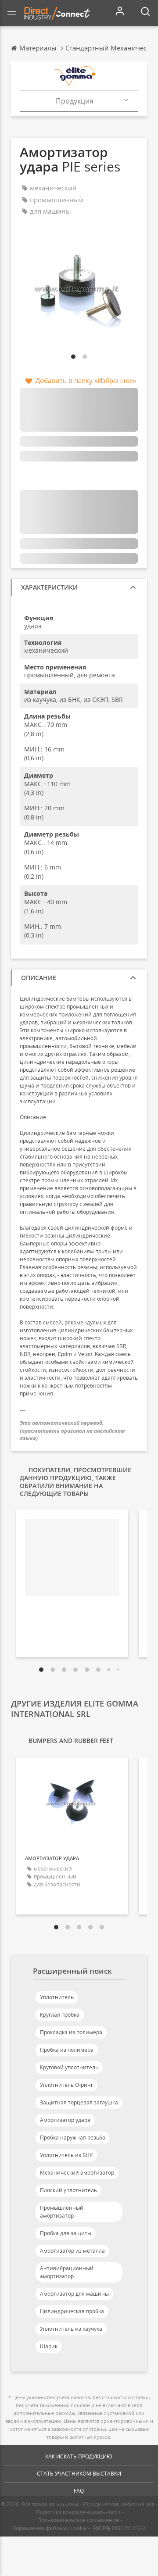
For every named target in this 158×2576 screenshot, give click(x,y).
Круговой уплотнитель (69, 2067)
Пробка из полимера (67, 2050)
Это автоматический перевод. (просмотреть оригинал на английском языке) (72, 1430)
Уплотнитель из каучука (71, 2329)
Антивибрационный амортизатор (67, 2272)
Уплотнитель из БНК (66, 2155)
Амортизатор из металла (72, 2251)
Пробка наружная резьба (73, 2138)
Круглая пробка (60, 2015)
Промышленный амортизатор (62, 2212)
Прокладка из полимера (71, 2032)
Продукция (75, 101)
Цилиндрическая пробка (72, 2311)
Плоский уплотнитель (68, 2190)
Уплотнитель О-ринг (66, 2085)
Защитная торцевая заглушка (79, 2102)
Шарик (49, 2346)
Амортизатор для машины (74, 2294)
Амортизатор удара (65, 2120)
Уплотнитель (57, 1997)
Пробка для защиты (66, 2233)
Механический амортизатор (77, 2173)
